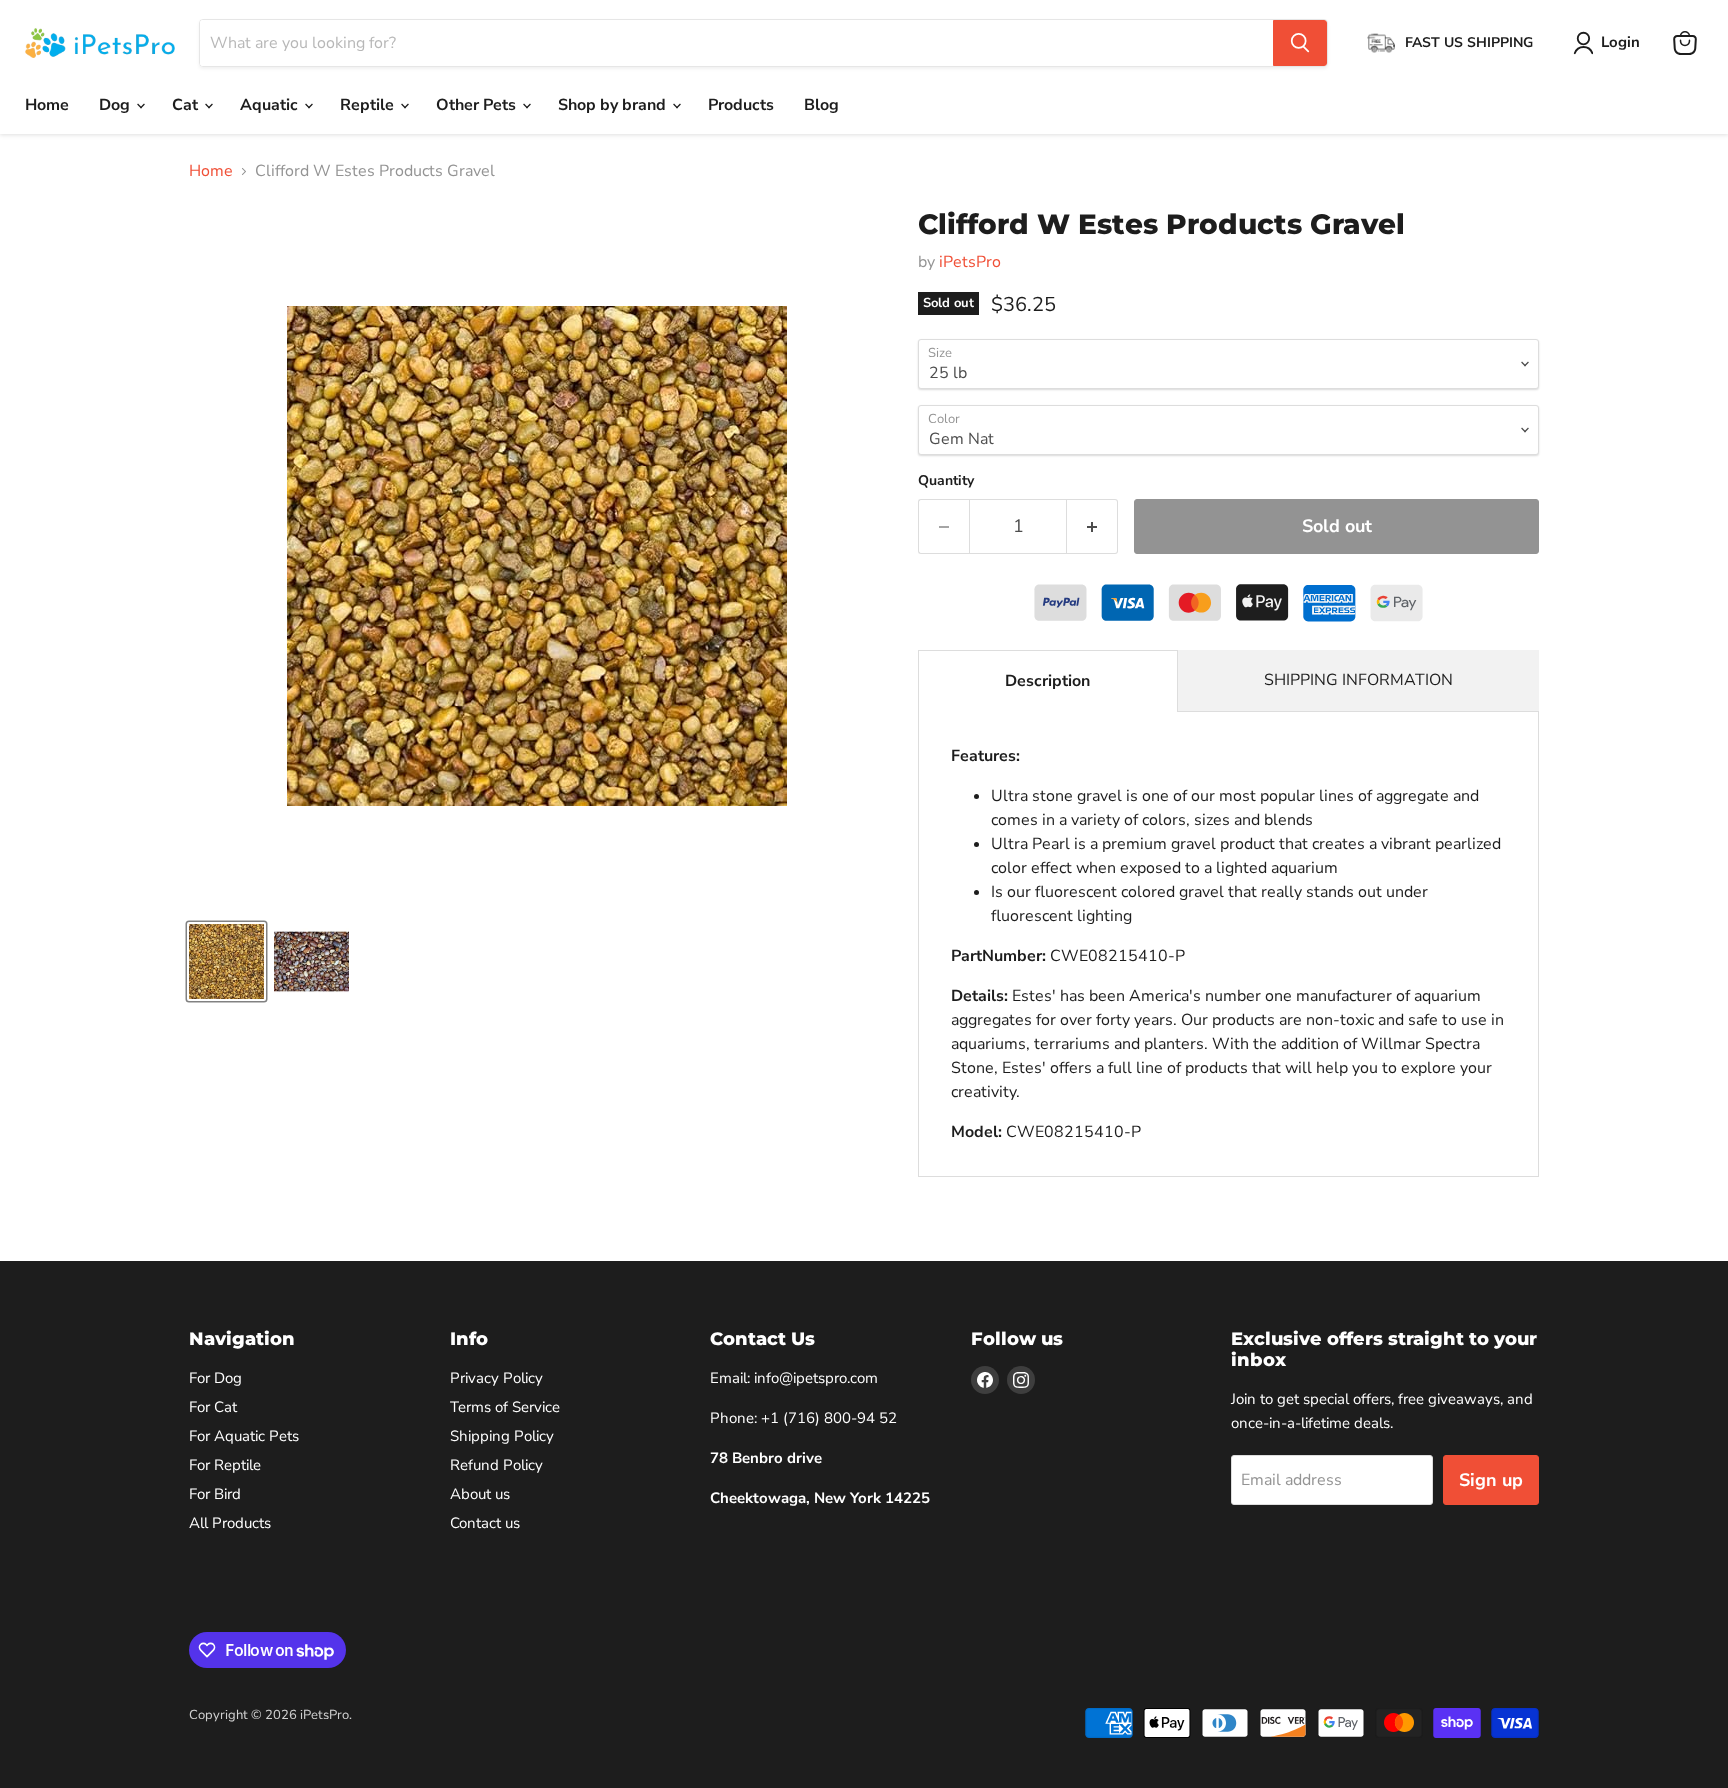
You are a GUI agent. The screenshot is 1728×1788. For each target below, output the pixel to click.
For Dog (215, 1378)
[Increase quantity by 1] (1092, 526)
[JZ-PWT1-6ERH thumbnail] (311, 961)
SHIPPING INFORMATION (1358, 680)
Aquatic (271, 105)
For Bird (215, 1494)
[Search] (1300, 43)
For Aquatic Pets (244, 1436)
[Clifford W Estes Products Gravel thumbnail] (226, 961)
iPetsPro (970, 262)
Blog (821, 105)
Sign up (1491, 1480)
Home (47, 105)
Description (1047, 681)
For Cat (213, 1407)
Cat (187, 105)
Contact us (485, 1523)
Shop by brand (614, 105)
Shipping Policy (502, 1436)
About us (480, 1494)
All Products (230, 1523)
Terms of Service (505, 1407)
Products (741, 105)
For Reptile (225, 1465)
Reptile (369, 105)
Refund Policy (496, 1465)
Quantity (946, 481)
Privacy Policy (496, 1378)
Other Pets (478, 105)
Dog (116, 105)
